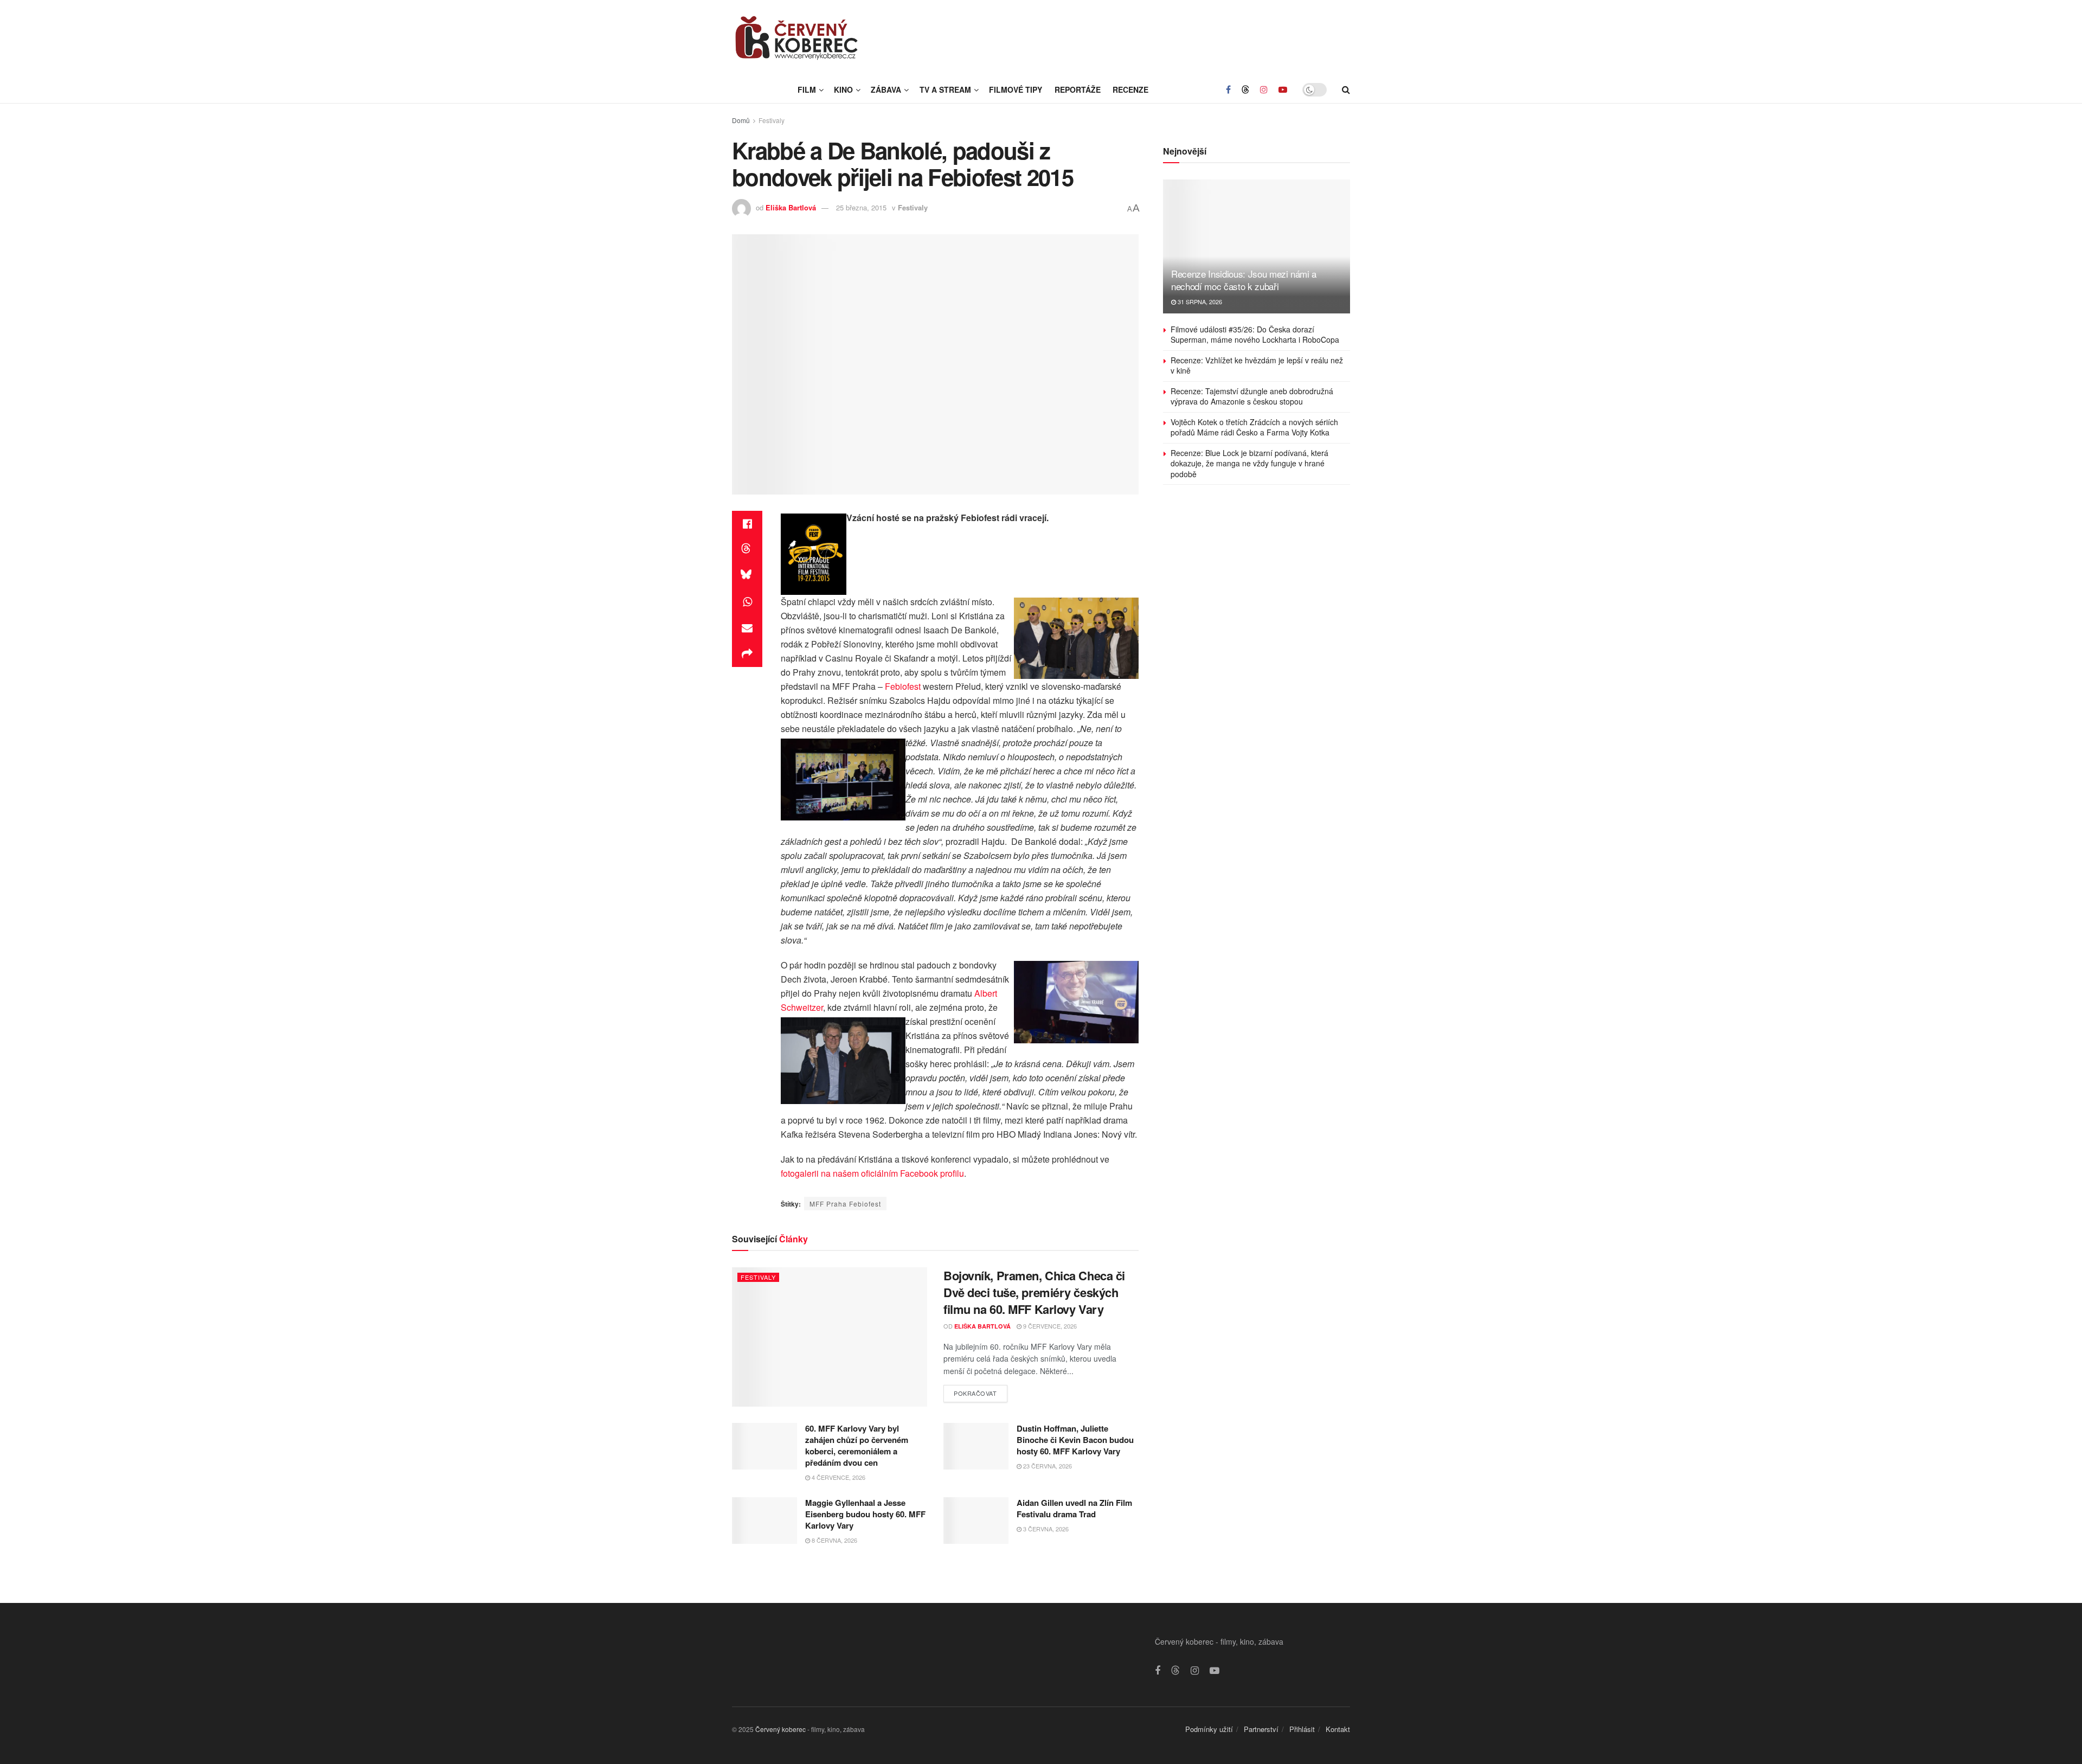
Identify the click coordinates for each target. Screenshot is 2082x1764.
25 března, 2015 (861, 207)
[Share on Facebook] (747, 524)
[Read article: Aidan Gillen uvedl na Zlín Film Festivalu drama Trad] (976, 1521)
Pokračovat (981, 1391)
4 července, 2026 (838, 1477)
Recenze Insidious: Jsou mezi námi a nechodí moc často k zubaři (1244, 280)
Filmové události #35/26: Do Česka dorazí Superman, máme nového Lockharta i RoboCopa (1255, 335)
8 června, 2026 (834, 1540)
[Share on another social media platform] (747, 654)
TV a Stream (945, 89)
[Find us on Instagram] (1264, 89)
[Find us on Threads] (1245, 89)
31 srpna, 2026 (1199, 302)
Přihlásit (1302, 1729)
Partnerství (1261, 1729)
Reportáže (1078, 89)
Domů (741, 120)
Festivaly (772, 120)
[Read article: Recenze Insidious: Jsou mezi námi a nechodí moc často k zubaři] (1257, 246)
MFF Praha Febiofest (845, 1204)
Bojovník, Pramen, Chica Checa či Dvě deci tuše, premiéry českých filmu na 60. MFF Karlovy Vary (1034, 1292)
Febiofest (903, 686)
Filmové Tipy (1016, 89)
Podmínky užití (1209, 1729)
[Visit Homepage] (797, 38)
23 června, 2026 (1047, 1466)
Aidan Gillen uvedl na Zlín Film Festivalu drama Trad (1074, 1508)
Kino (843, 89)
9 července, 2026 (1049, 1326)
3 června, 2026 (1045, 1529)
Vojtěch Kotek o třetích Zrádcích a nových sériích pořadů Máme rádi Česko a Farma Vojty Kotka (1254, 427)
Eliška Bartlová (791, 207)
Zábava (886, 89)
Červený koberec (780, 1729)
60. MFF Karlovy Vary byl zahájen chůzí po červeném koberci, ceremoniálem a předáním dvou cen (857, 1445)
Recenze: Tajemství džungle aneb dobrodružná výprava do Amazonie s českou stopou (1252, 396)
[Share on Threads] (747, 550)
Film (807, 89)
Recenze (1130, 89)
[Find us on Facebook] (1228, 89)
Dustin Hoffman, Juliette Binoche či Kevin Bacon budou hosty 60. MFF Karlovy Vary (1075, 1440)
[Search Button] (1346, 89)
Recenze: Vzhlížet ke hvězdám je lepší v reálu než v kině (1257, 365)
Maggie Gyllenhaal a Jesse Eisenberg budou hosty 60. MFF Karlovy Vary (865, 1514)
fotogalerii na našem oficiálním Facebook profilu (872, 1173)
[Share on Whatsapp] (747, 602)
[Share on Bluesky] (747, 576)
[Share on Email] (747, 628)
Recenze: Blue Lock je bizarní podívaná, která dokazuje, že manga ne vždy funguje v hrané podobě (1249, 463)
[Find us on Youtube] (1283, 89)
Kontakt (1338, 1729)
